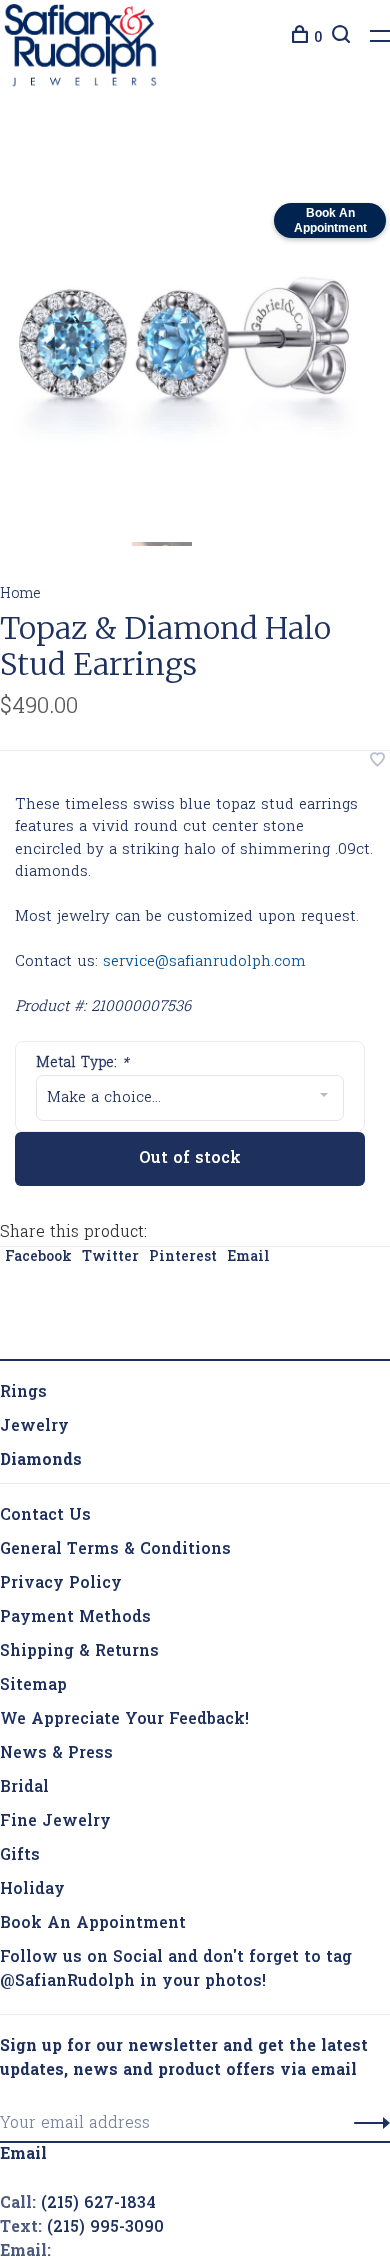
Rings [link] (23, 1397)
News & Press (56, 1758)
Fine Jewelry (55, 1826)
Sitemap (33, 1690)
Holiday (32, 1894)
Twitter (110, 1261)
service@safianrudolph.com (204, 967)
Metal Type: (82, 1068)
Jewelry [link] (34, 1431)
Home (20, 599)
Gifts (20, 1860)
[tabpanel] (185, 350)
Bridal (24, 1792)
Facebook (38, 1261)
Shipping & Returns (79, 1656)
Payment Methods (75, 1622)
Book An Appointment (93, 1928)
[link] (41, 1465)
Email (248, 1261)
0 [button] (318, 38)
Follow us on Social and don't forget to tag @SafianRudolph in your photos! (176, 1974)
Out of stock (190, 1163)
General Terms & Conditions (115, 1554)
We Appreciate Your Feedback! (124, 1724)
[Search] (338, 38)
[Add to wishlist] (377, 767)
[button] (366, 2128)
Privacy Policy (61, 1588)
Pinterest (183, 1261)
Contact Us (45, 1520)
